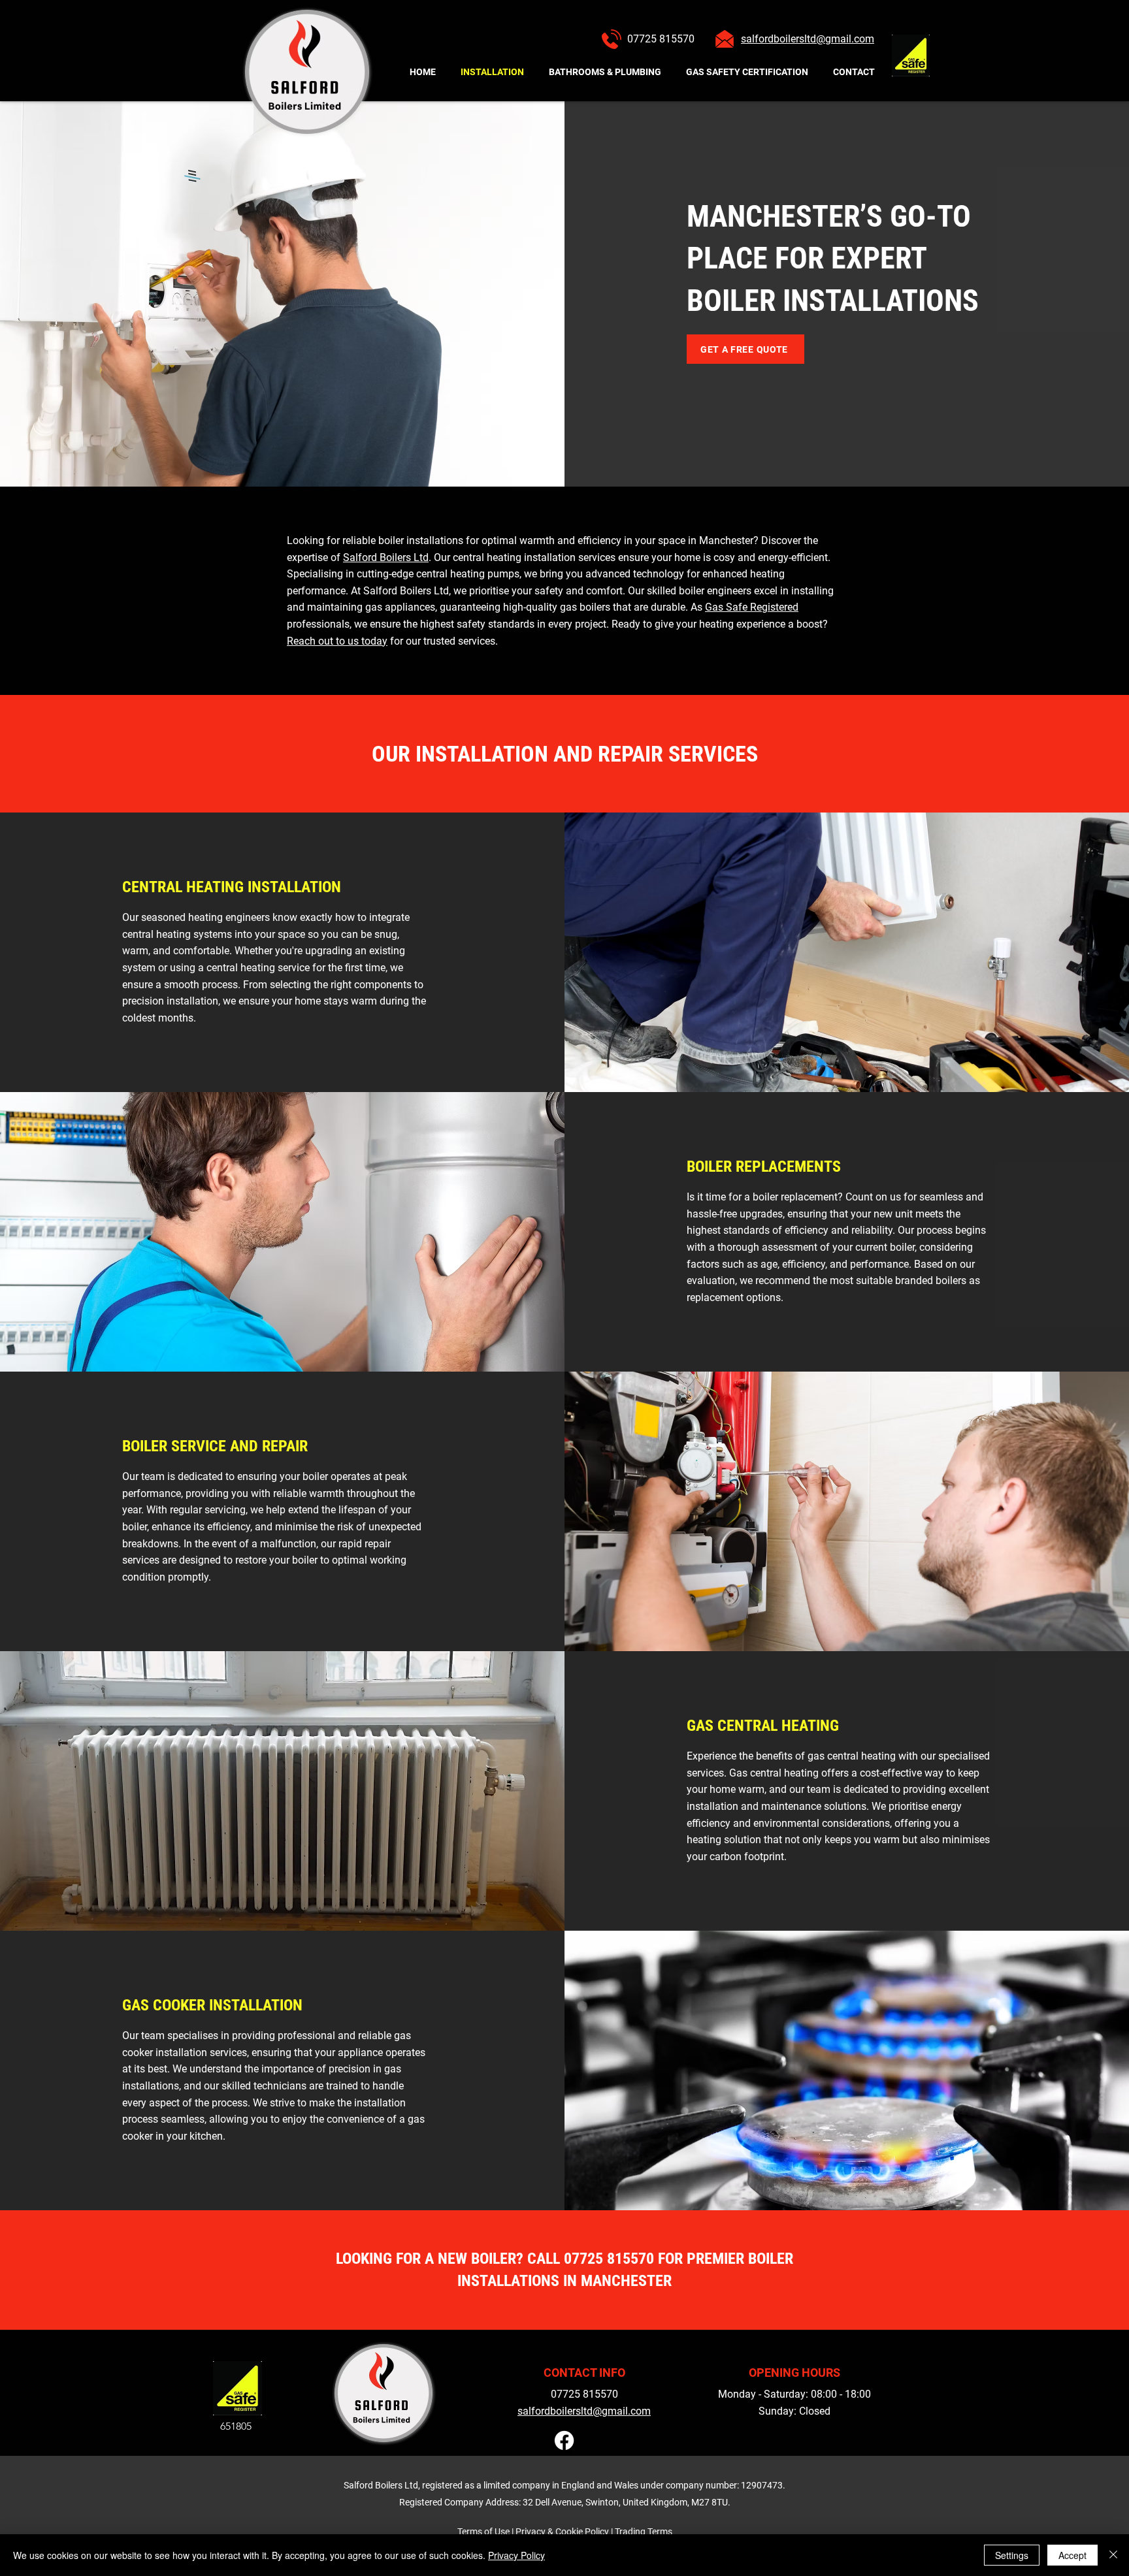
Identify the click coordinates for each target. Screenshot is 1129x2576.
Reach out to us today (337, 641)
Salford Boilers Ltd (386, 557)
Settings (1012, 2555)
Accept (1072, 2555)
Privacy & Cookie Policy (562, 2532)
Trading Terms (644, 2532)
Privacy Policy (516, 2555)
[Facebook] (564, 2440)
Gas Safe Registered (752, 607)
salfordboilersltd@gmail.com (584, 2411)
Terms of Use (483, 2532)
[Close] (1113, 2555)
